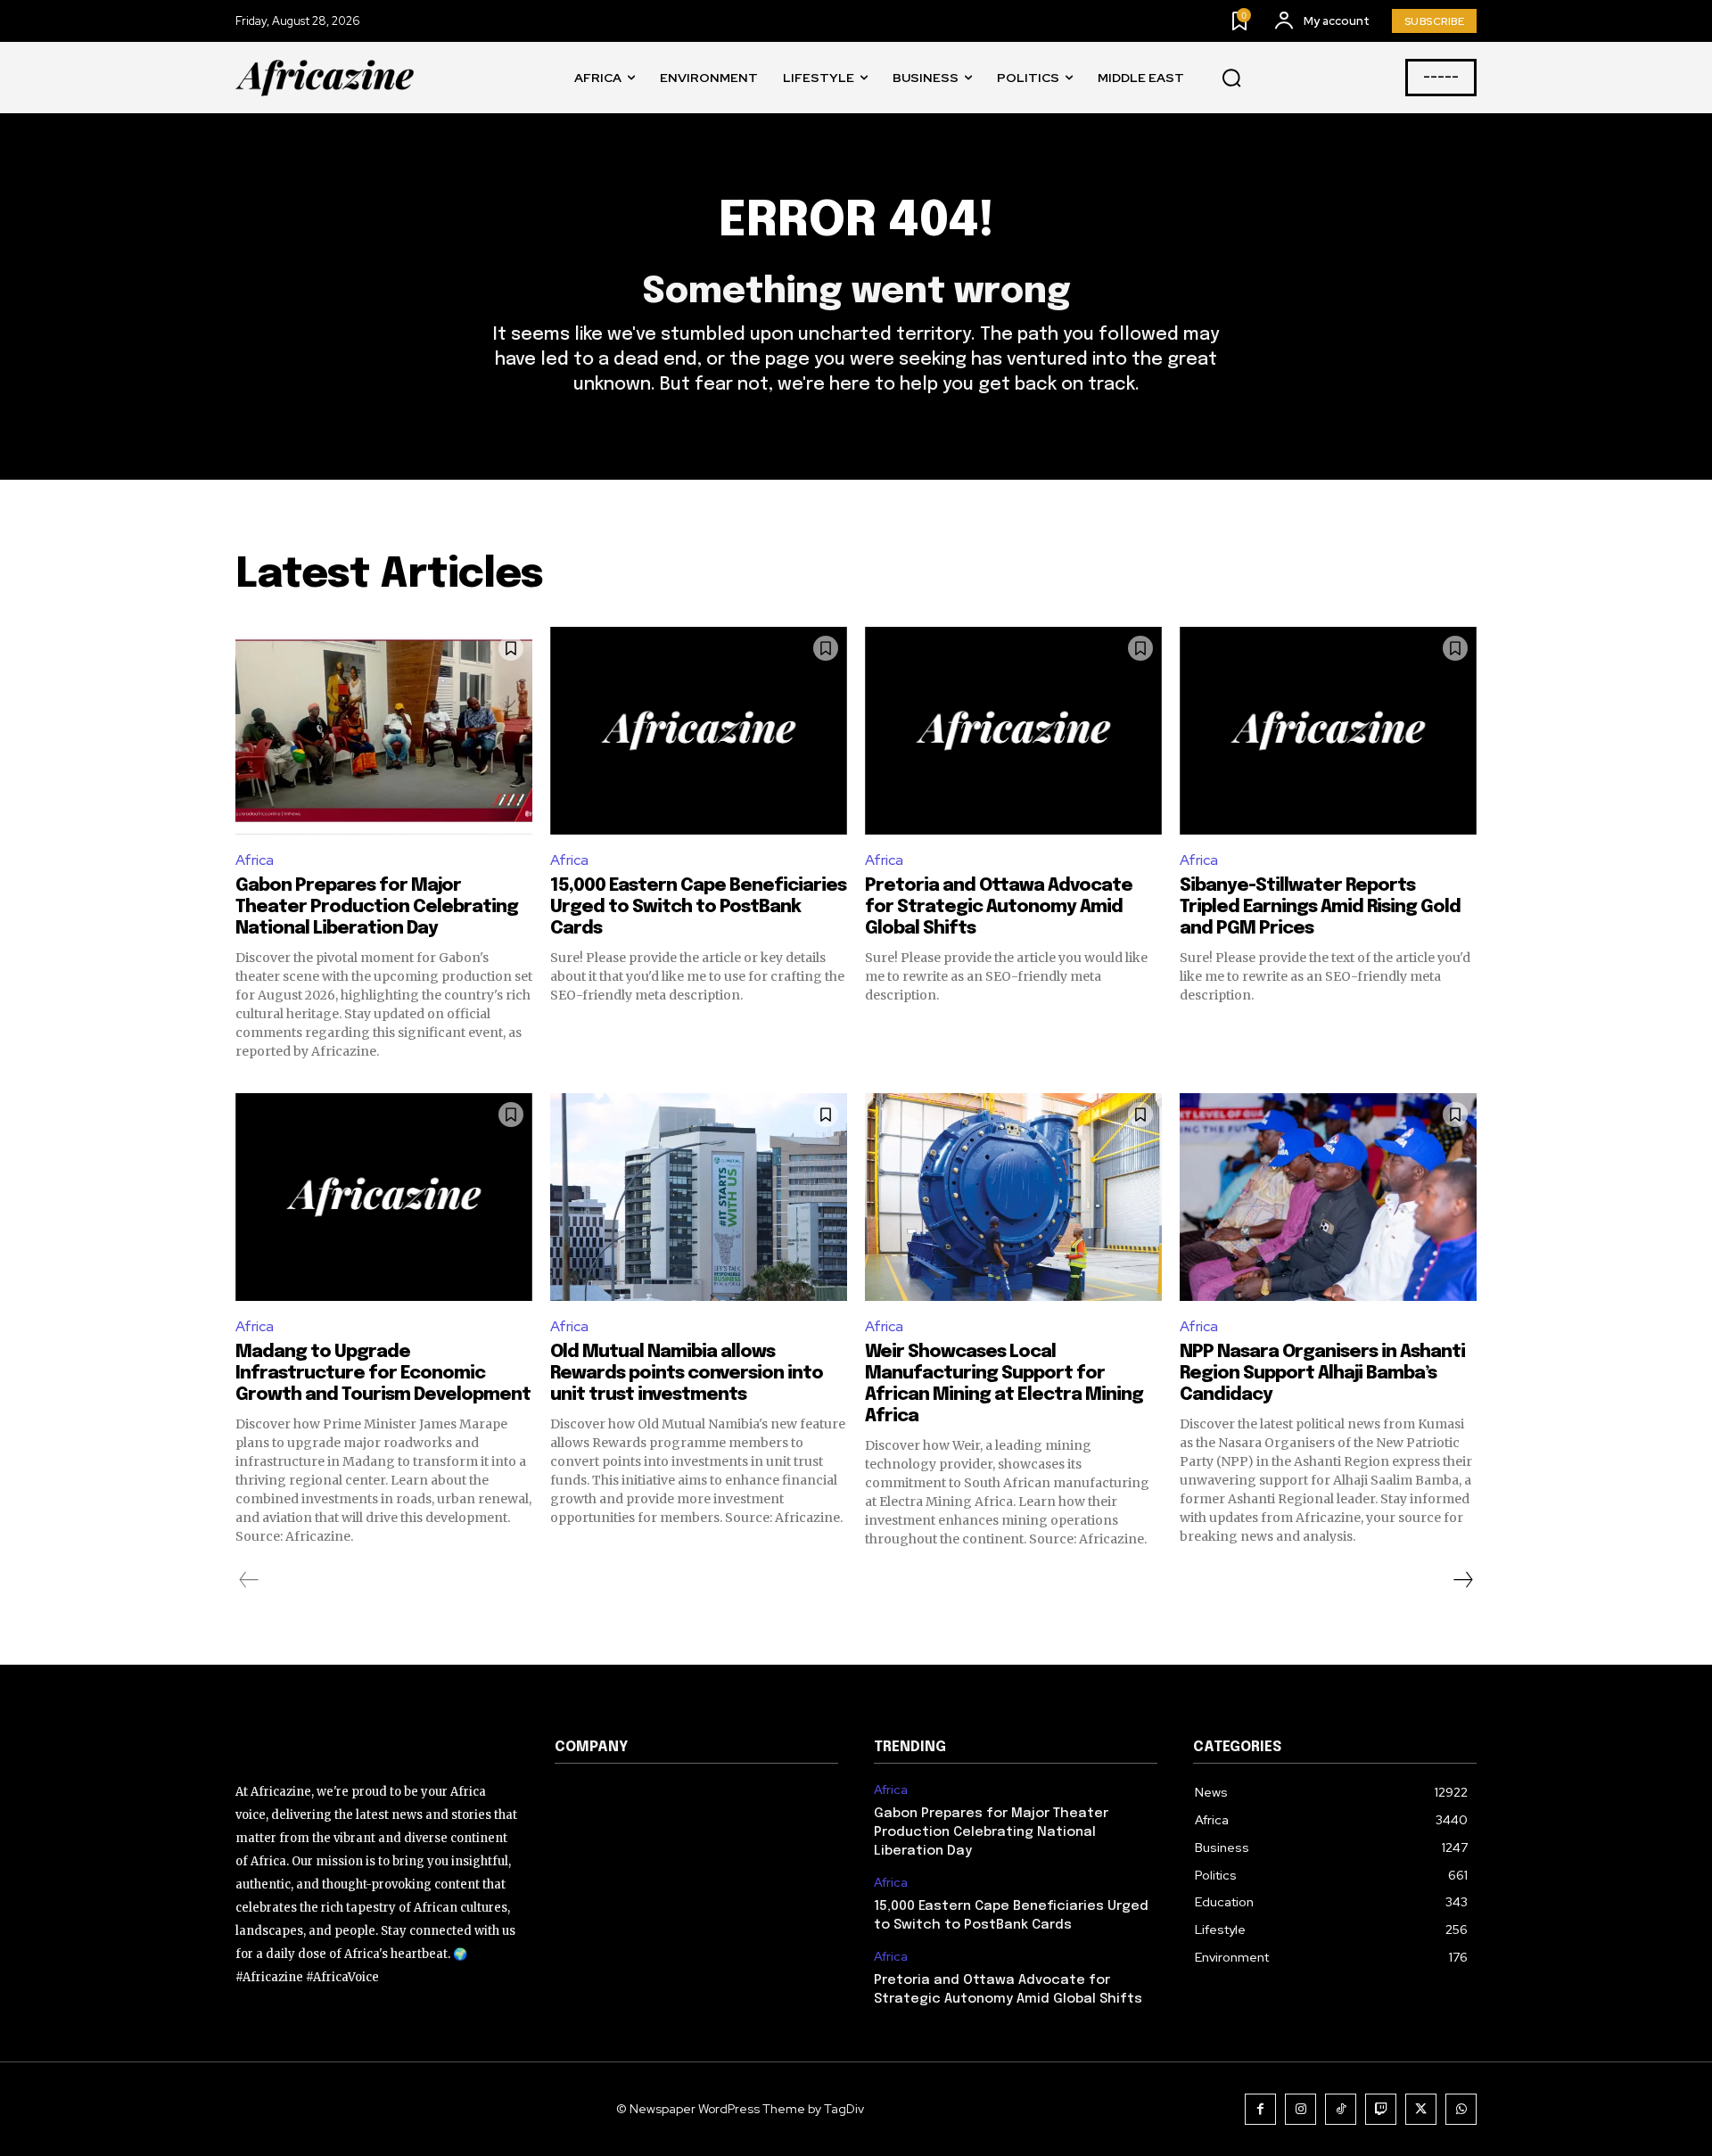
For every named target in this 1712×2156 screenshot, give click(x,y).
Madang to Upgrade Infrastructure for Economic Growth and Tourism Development (383, 1374)
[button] (1231, 78)
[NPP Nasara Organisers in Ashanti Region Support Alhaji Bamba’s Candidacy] (1328, 1197)
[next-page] (1462, 1580)
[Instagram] (1300, 2109)
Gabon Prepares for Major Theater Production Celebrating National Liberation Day (377, 907)
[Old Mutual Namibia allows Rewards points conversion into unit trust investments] (699, 1197)
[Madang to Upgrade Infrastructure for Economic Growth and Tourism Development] (384, 1197)
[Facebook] (1260, 2109)
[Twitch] (1381, 2109)
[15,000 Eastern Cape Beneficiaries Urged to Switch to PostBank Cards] (699, 731)
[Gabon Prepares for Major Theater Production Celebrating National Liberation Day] (384, 731)
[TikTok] (1341, 2109)
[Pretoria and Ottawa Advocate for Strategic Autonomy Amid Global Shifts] (1013, 731)
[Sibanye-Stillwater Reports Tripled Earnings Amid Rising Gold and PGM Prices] (1328, 731)
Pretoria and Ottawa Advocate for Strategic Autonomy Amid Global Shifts (999, 907)
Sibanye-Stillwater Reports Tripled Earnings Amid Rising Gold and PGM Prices (1320, 907)
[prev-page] (249, 1580)
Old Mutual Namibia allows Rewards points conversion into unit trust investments (687, 1374)
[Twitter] (1421, 2109)
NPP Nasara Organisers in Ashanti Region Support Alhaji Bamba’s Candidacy (1322, 1374)
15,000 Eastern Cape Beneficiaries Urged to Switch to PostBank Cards (698, 907)
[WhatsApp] (1461, 2109)
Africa (255, 860)
